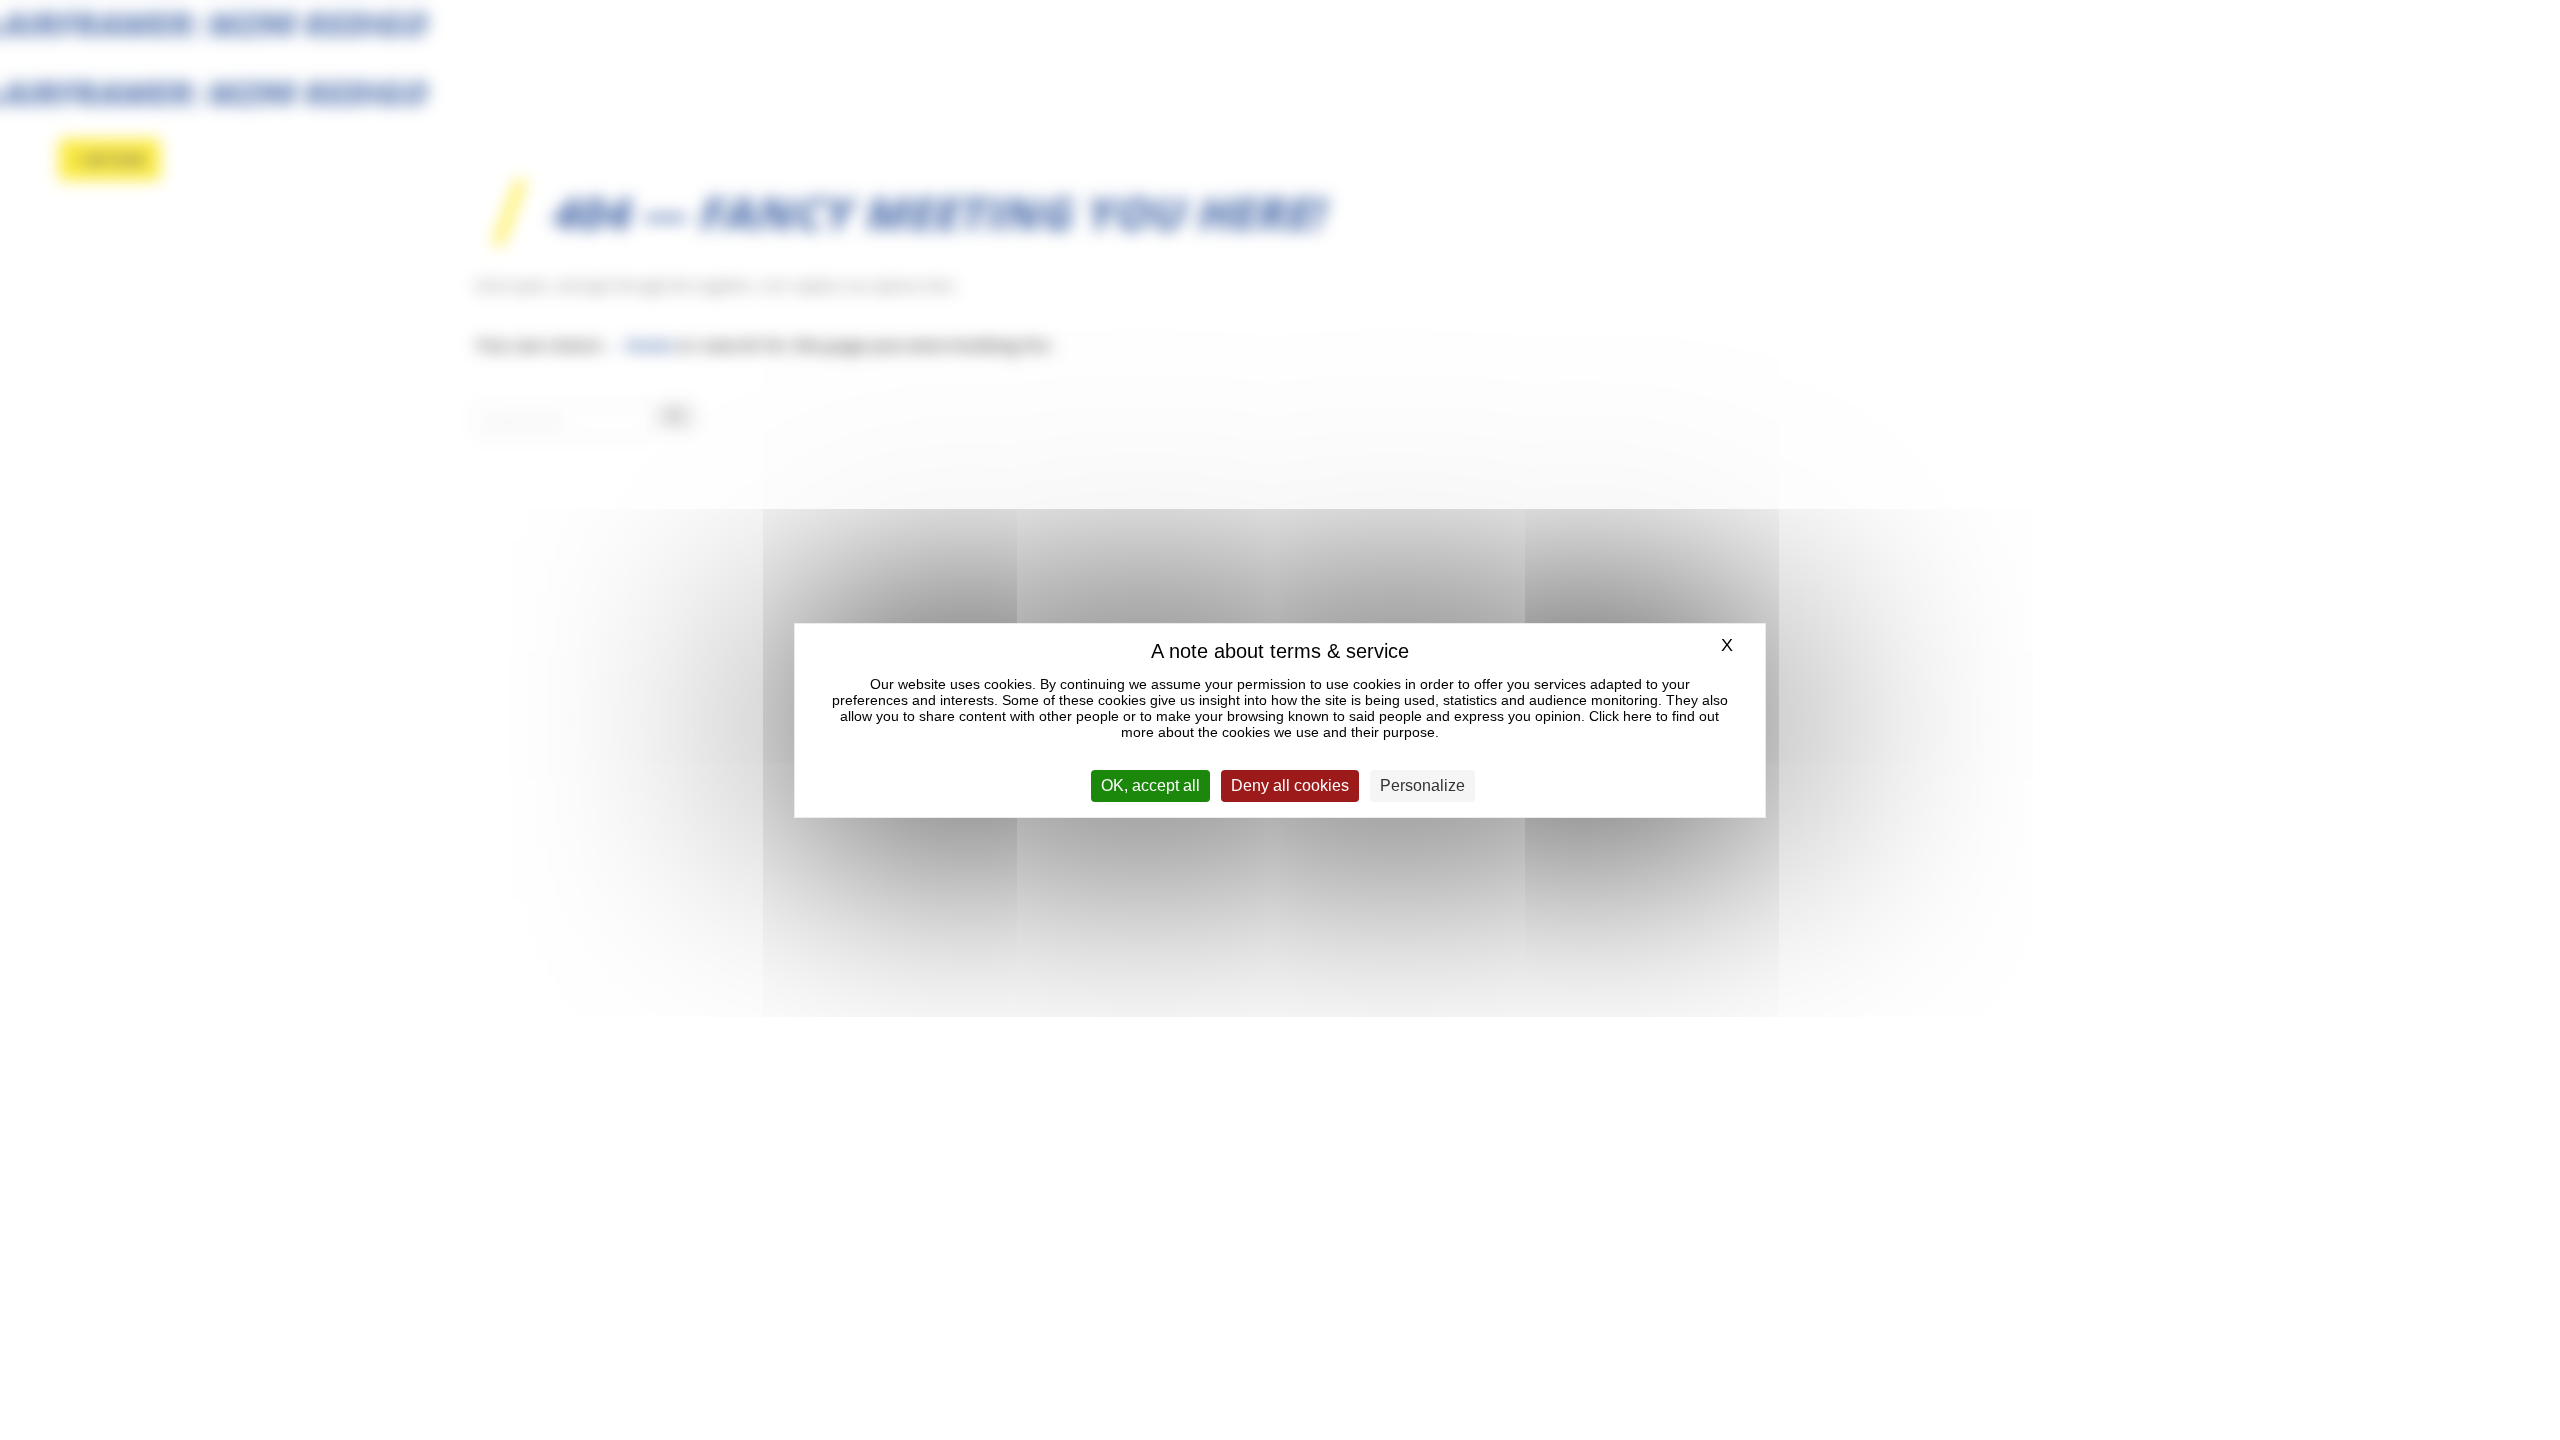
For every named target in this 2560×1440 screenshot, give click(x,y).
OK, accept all (1150, 785)
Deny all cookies (1290, 785)
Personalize (1422, 785)
